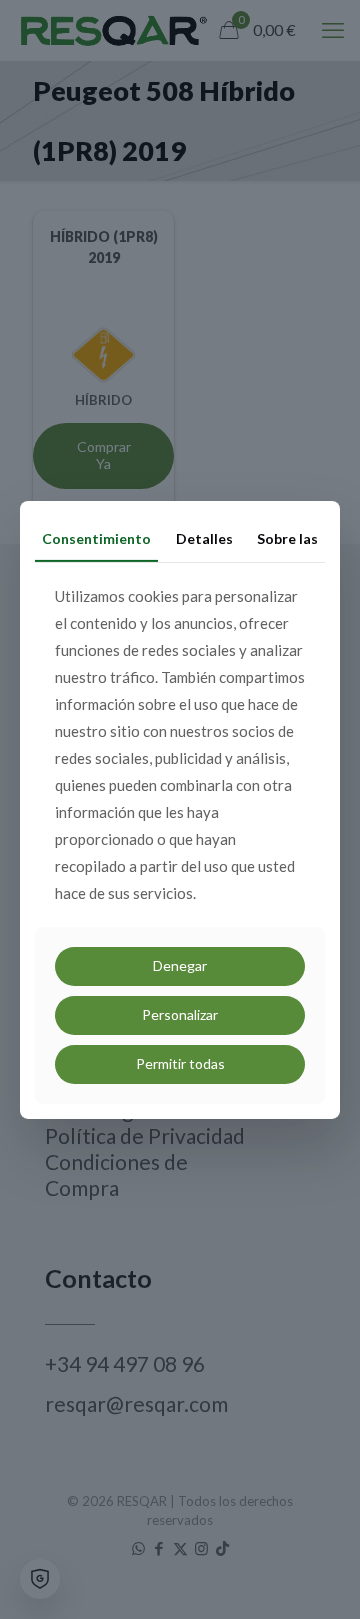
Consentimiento (96, 537)
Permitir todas (180, 1063)
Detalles (204, 537)
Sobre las (287, 537)
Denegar (180, 965)
